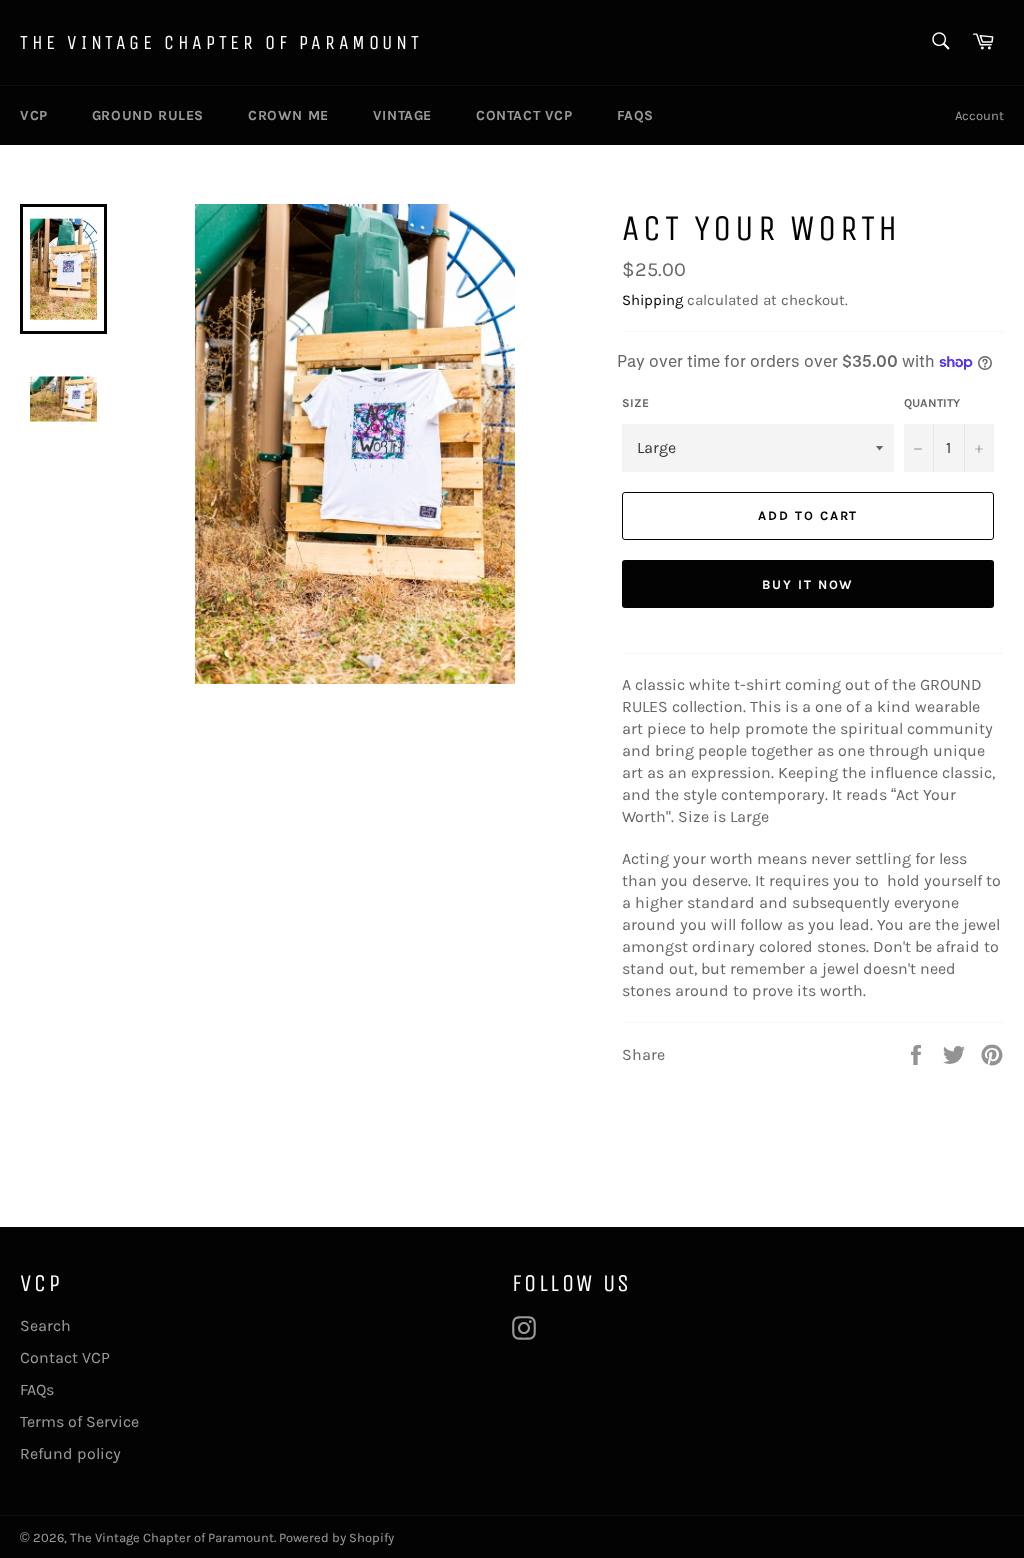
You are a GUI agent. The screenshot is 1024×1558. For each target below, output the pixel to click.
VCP (34, 115)
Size (635, 403)
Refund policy (70, 1453)
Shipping (652, 300)
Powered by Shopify (336, 1537)
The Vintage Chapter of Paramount (221, 42)
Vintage (402, 115)
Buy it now (808, 584)
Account (979, 115)
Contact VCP (524, 115)
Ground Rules (148, 115)
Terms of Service (79, 1421)
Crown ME (288, 115)
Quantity (932, 403)
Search (45, 1325)
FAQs (635, 115)
